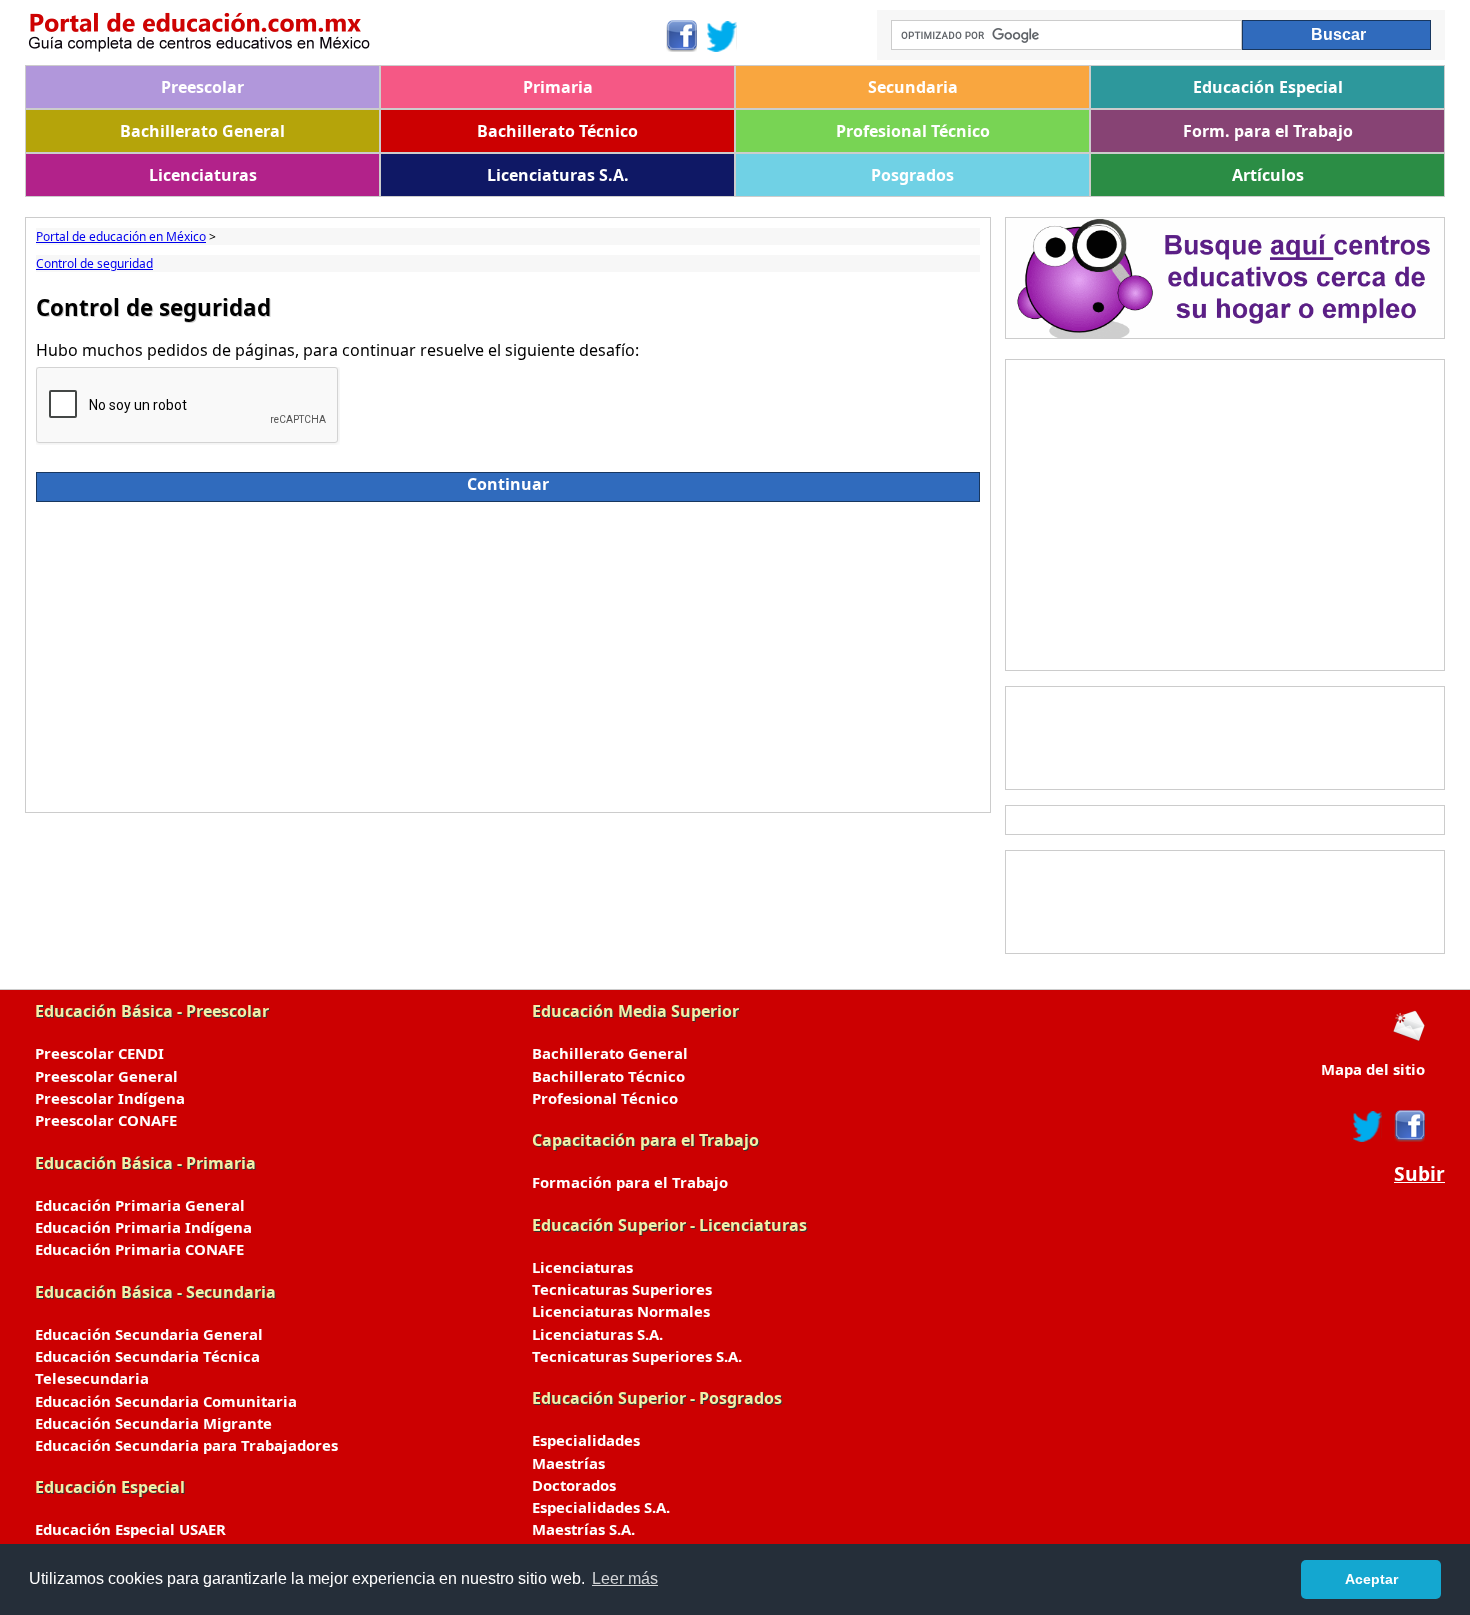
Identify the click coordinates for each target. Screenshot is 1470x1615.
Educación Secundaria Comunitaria (166, 1401)
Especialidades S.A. (601, 1507)
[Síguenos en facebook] (1408, 1126)
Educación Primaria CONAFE (139, 1249)
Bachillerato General (202, 131)
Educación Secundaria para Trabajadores (186, 1445)
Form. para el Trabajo (1268, 131)
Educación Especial (1268, 87)
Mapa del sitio (1373, 1069)
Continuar (508, 484)
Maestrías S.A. (583, 1529)
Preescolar (202, 87)
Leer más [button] (625, 1578)
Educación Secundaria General (149, 1334)
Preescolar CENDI (99, 1053)
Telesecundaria (92, 1378)
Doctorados (574, 1485)
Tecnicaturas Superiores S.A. (637, 1356)
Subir (1419, 1174)
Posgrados (912, 175)
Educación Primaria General (140, 1205)
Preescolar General (106, 1076)
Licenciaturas (203, 175)
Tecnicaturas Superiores (622, 1289)
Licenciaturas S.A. (558, 175)
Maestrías (568, 1463)
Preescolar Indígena (110, 1098)
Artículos (1268, 175)
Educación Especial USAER (130, 1529)
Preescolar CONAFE (106, 1120)
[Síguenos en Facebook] (680, 36)
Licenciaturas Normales (621, 1311)
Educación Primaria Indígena (143, 1227)
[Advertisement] (508, 652)
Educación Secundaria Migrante (153, 1423)
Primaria (558, 87)
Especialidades (586, 1440)
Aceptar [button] (1371, 1579)
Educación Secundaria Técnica (147, 1356)
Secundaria (913, 87)
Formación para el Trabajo (630, 1182)
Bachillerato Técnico (557, 131)
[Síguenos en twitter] (1368, 1126)
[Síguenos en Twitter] (722, 36)
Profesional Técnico (913, 131)
